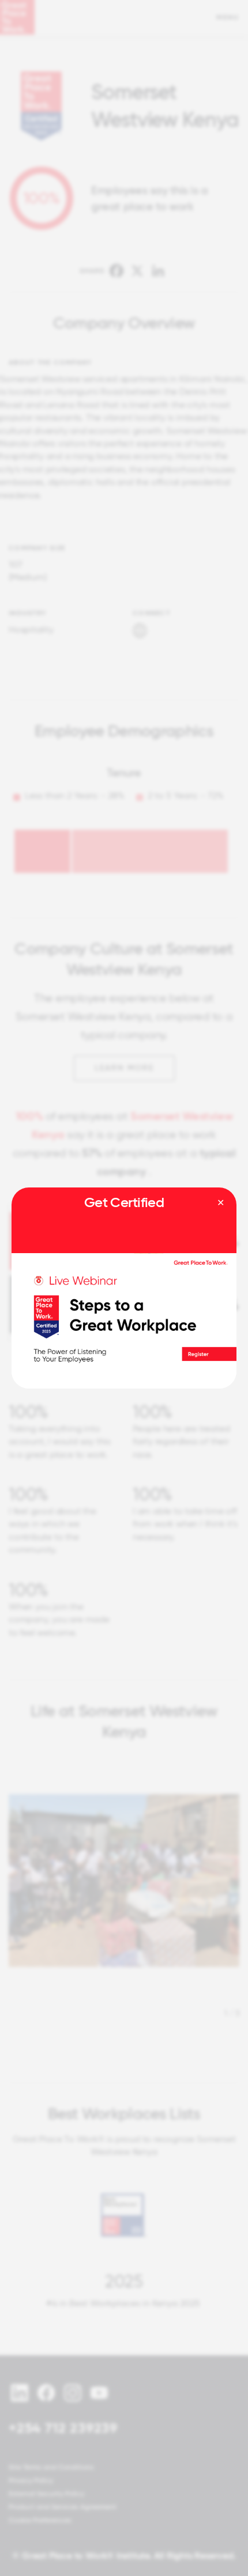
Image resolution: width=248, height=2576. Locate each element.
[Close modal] (221, 1203)
